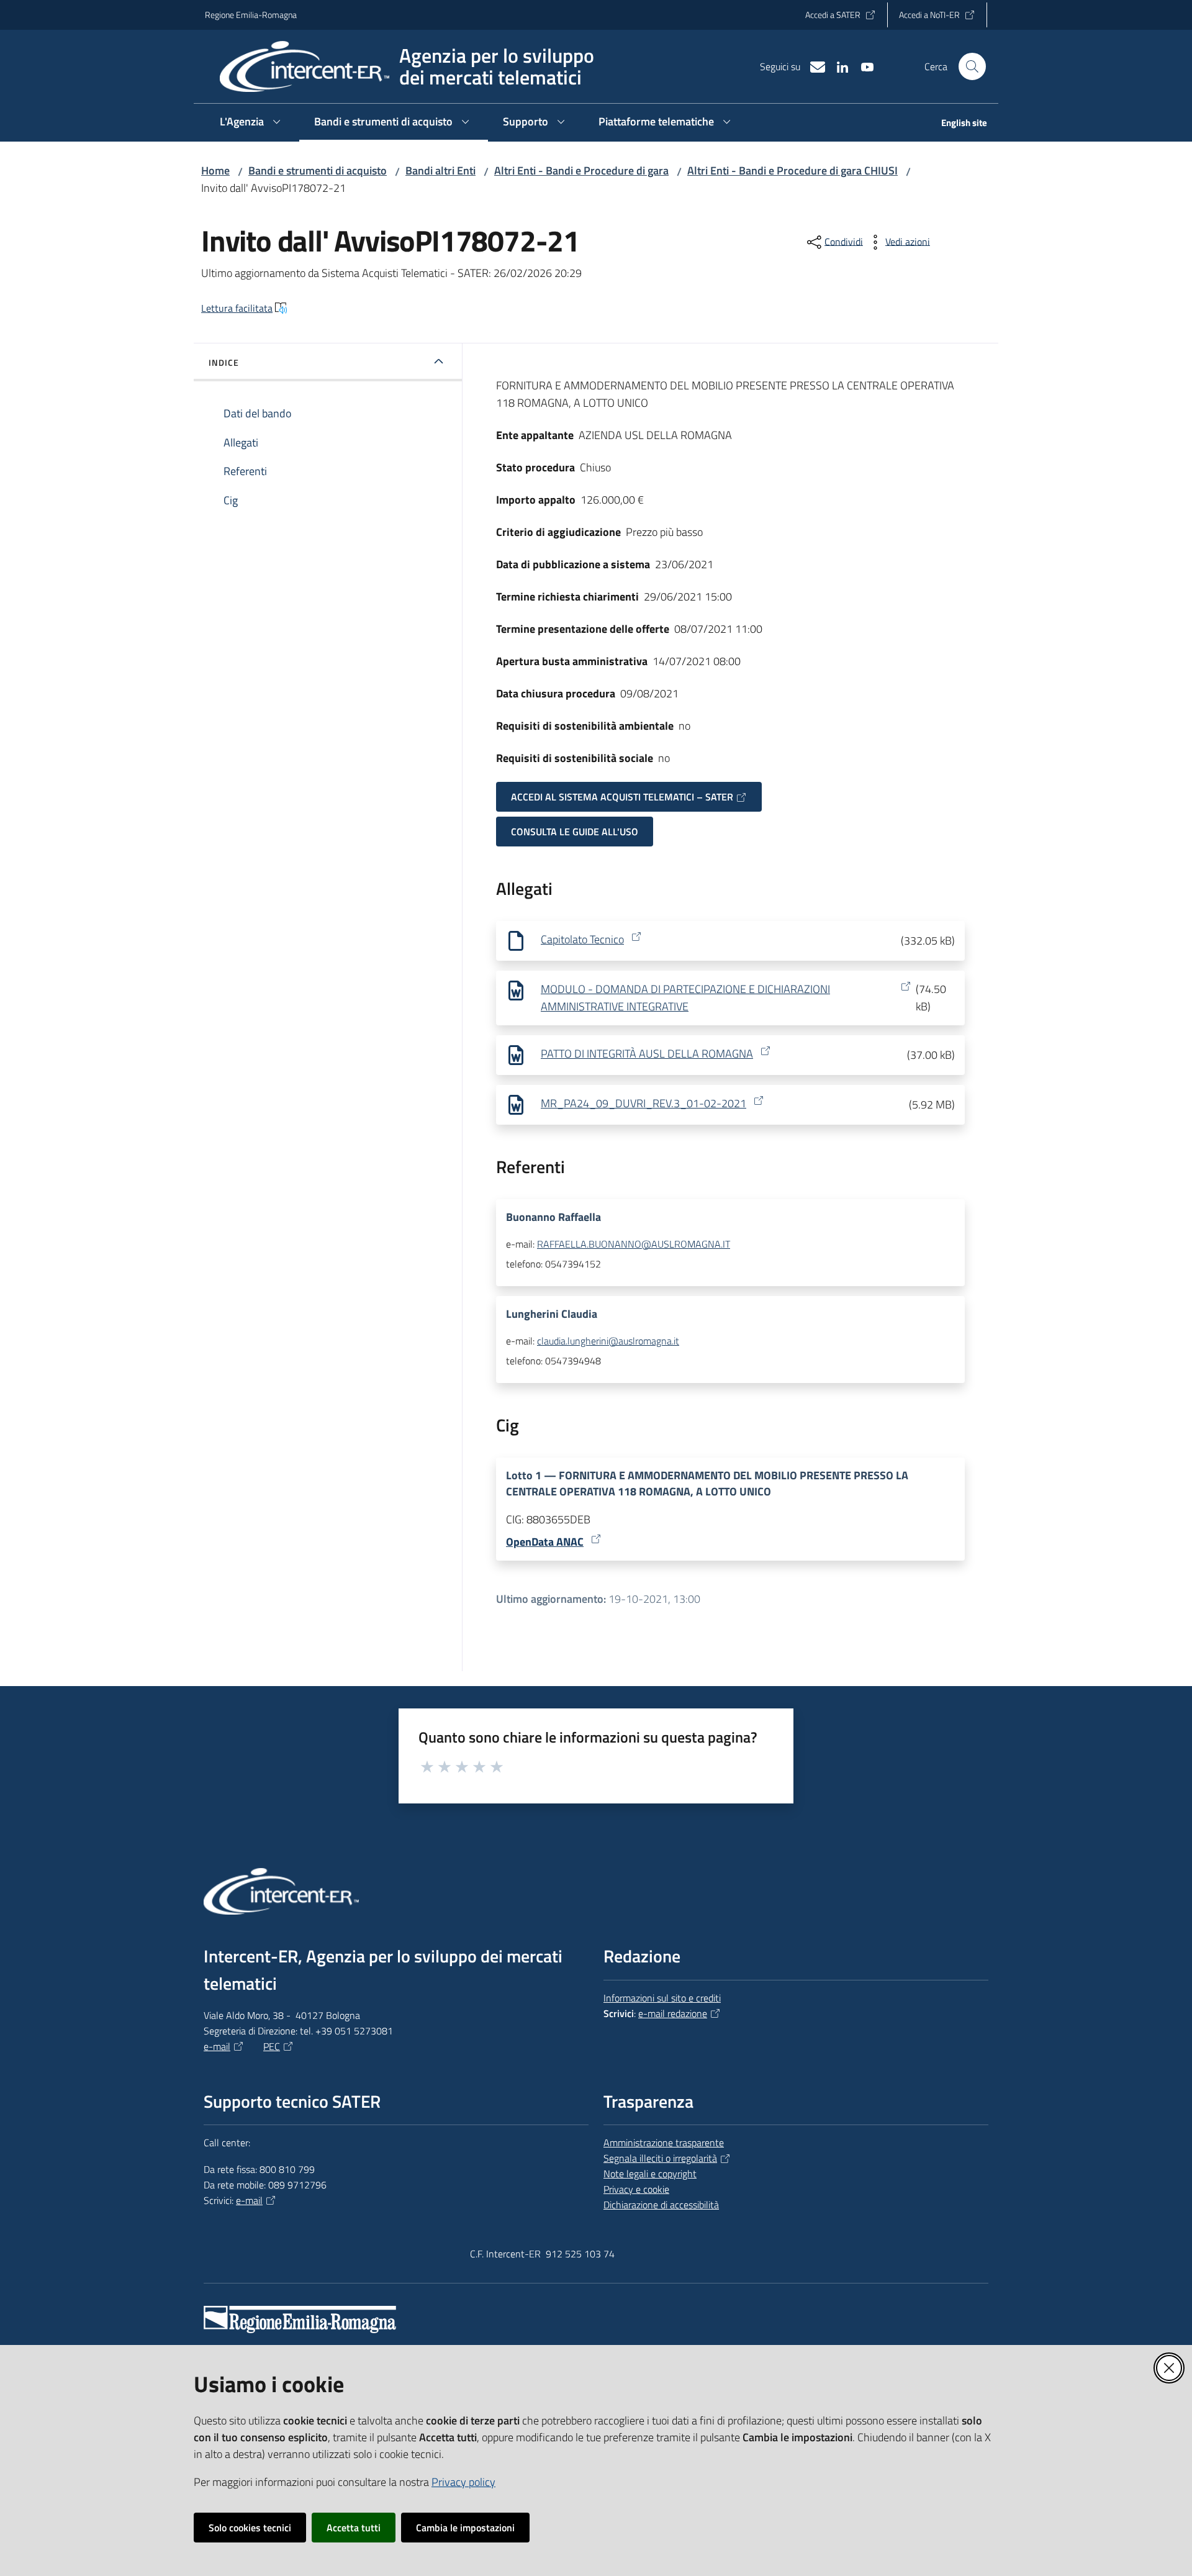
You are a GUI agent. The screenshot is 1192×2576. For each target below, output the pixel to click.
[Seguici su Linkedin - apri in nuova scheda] (838, 66)
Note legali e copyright (650, 2174)
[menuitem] (957, 124)
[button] (972, 66)
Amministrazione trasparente (664, 2143)
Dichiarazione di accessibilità (661, 2205)
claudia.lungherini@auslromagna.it (608, 1341)
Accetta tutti (354, 2528)
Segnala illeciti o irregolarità (660, 2158)
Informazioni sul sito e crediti (662, 1998)
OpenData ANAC (545, 1542)
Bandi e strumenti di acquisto (318, 170)
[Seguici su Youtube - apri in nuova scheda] (862, 66)
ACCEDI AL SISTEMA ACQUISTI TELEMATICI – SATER (622, 797)
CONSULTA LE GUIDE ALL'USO (575, 832)
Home (215, 170)
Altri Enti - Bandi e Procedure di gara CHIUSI (792, 170)
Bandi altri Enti (440, 170)
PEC (272, 2046)
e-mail (217, 2046)
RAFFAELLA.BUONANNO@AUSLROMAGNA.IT (634, 1244)
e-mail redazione (673, 2013)
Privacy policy (463, 2482)
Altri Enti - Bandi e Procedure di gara (581, 170)
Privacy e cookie (636, 2189)
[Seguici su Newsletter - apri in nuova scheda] (813, 66)
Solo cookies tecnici (250, 2528)
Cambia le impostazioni (465, 2528)
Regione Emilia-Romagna (251, 15)
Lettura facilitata (237, 308)
